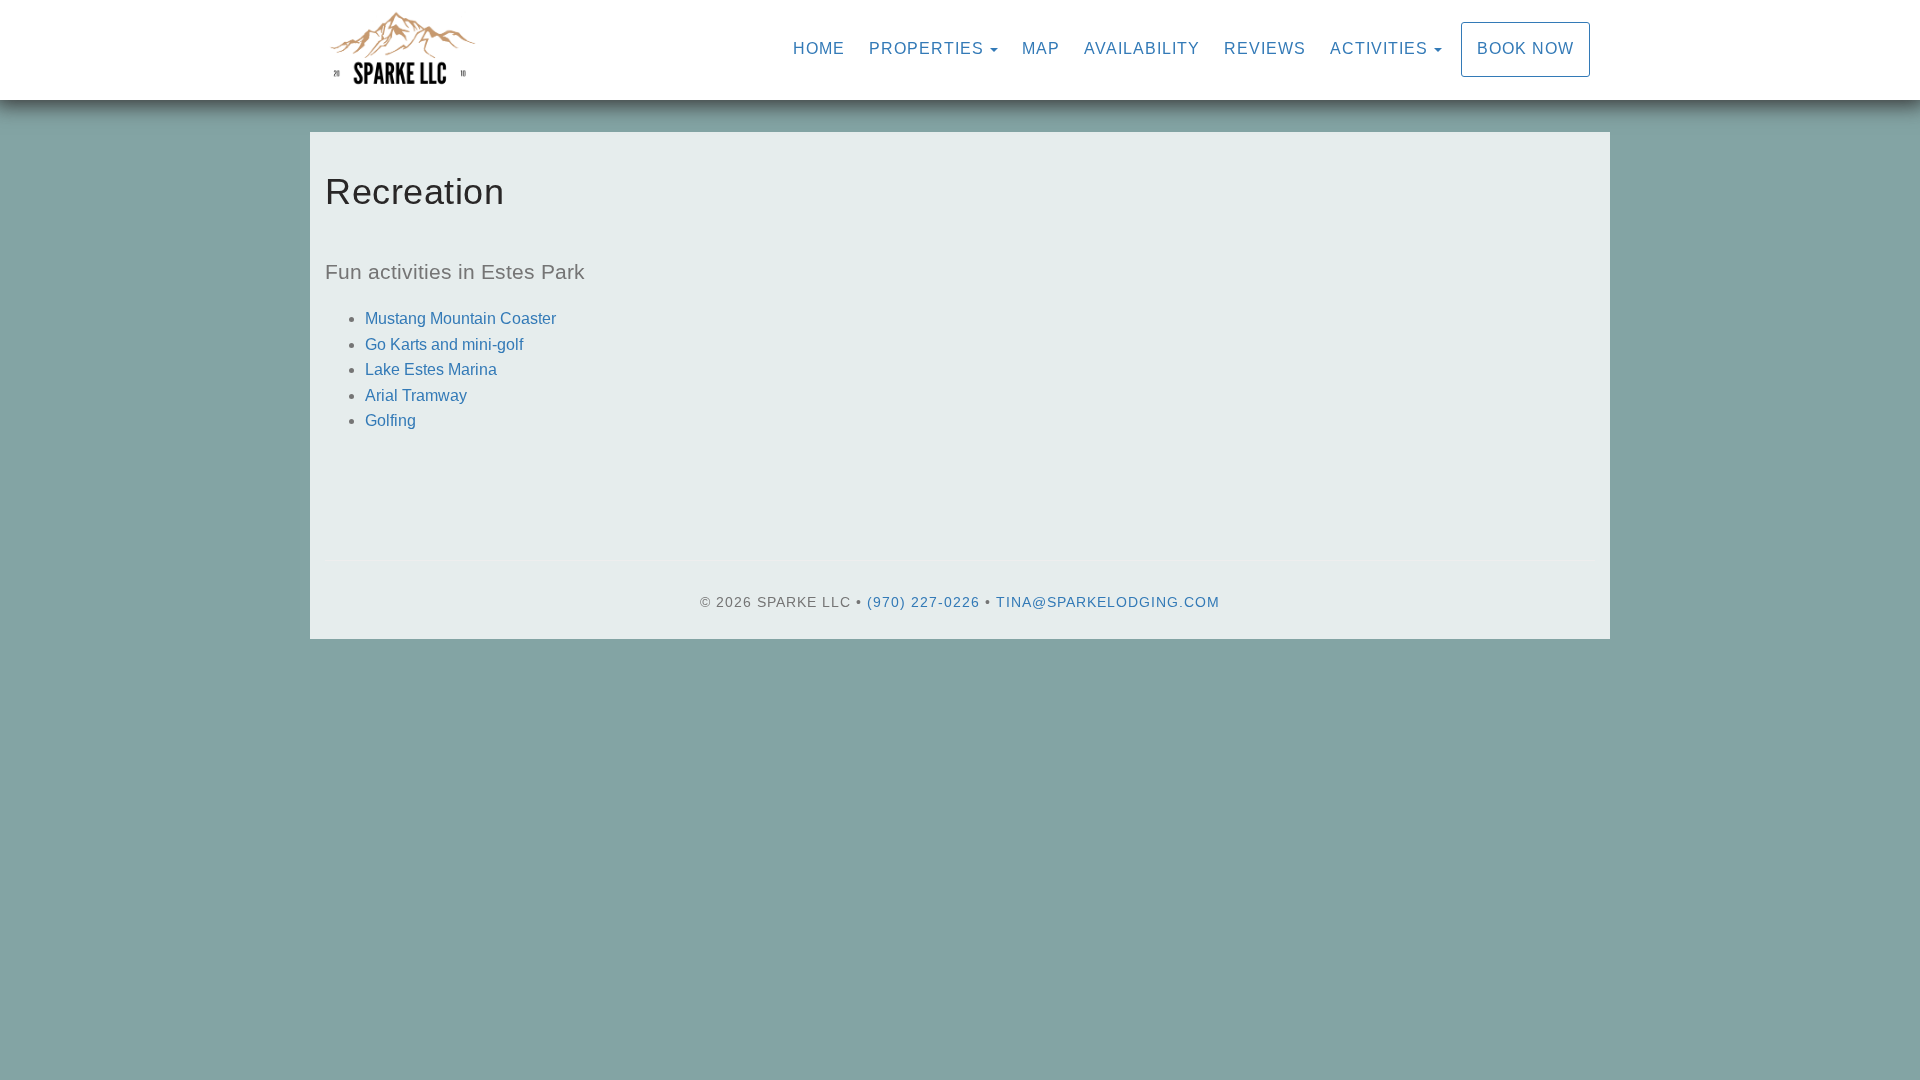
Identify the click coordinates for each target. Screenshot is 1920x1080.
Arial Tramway (416, 395)
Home (819, 48)
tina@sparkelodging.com (1108, 602)
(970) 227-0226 (923, 602)
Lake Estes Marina (431, 369)
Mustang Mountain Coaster (460, 318)
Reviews (1265, 48)
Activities (1379, 48)
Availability (1142, 48)
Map (1041, 48)
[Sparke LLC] (642, 50)
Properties (926, 48)
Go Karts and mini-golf (444, 344)
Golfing (390, 420)
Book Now (1525, 48)
